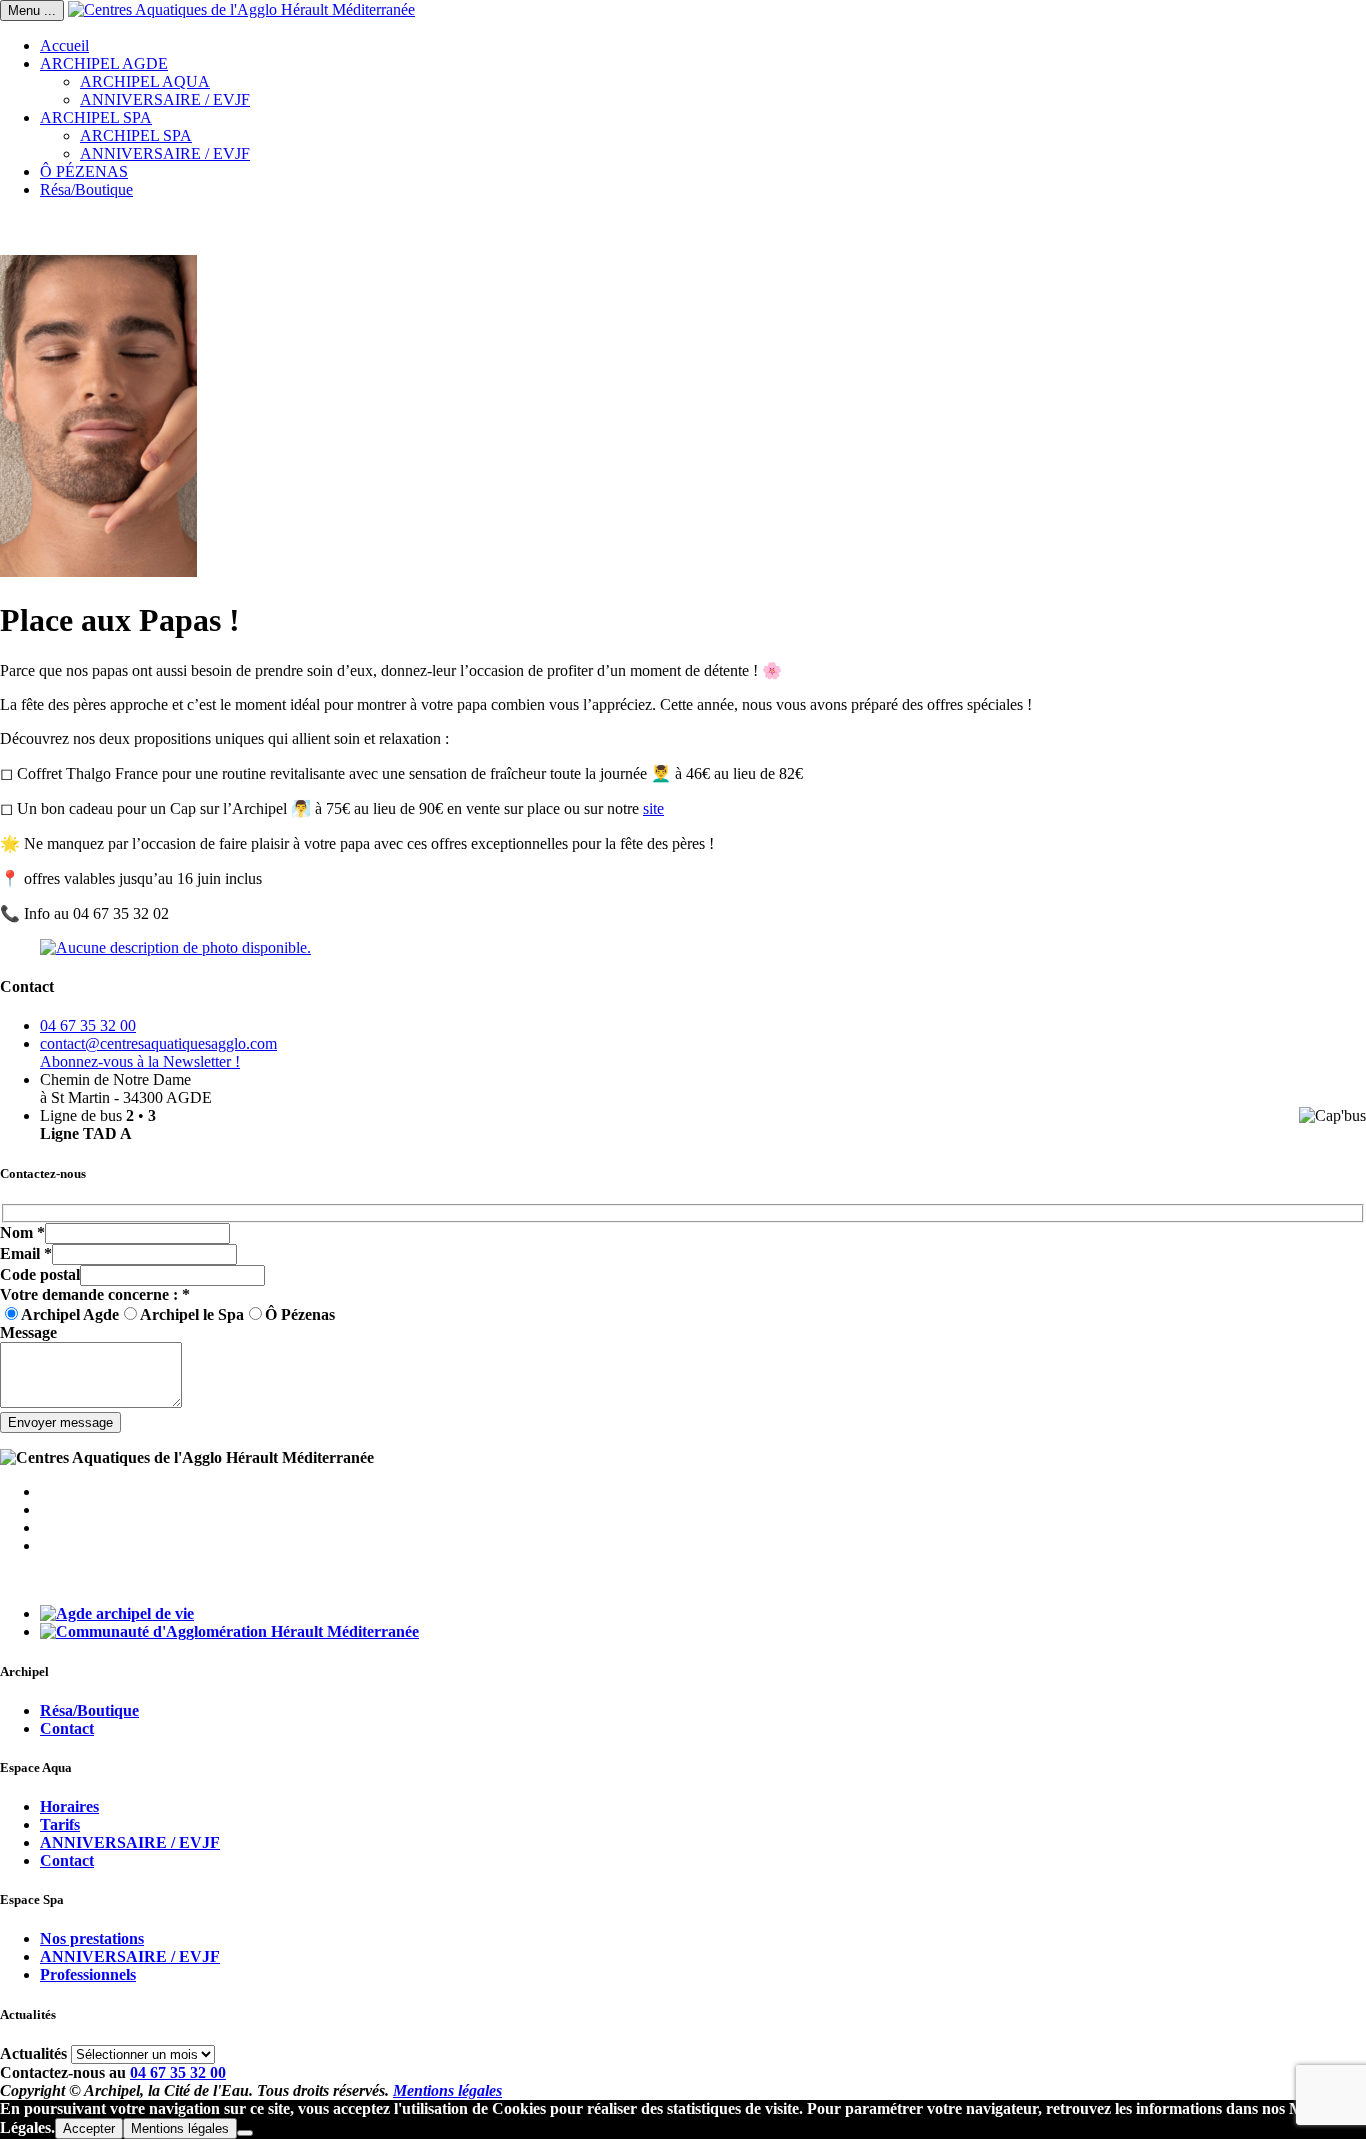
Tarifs (60, 1824)
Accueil (64, 45)
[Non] (245, 2133)
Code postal (40, 1274)
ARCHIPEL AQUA (145, 81)
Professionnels (88, 1974)
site (653, 808)
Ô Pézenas (300, 1314)
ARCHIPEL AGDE (104, 63)
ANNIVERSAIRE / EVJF (165, 99)
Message (28, 1332)
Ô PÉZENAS (84, 171)
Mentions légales (447, 2090)
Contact (67, 1728)
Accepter (89, 2128)
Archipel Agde (70, 1314)
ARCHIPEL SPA (96, 117)
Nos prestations (92, 1938)
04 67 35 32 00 (88, 1025)
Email (26, 1253)
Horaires (69, 1806)
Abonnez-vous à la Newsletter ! (140, 1061)
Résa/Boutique (86, 189)
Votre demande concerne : (95, 1294)
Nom (22, 1232)
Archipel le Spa (192, 1314)
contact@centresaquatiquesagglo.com (158, 1043)
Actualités (33, 2053)
